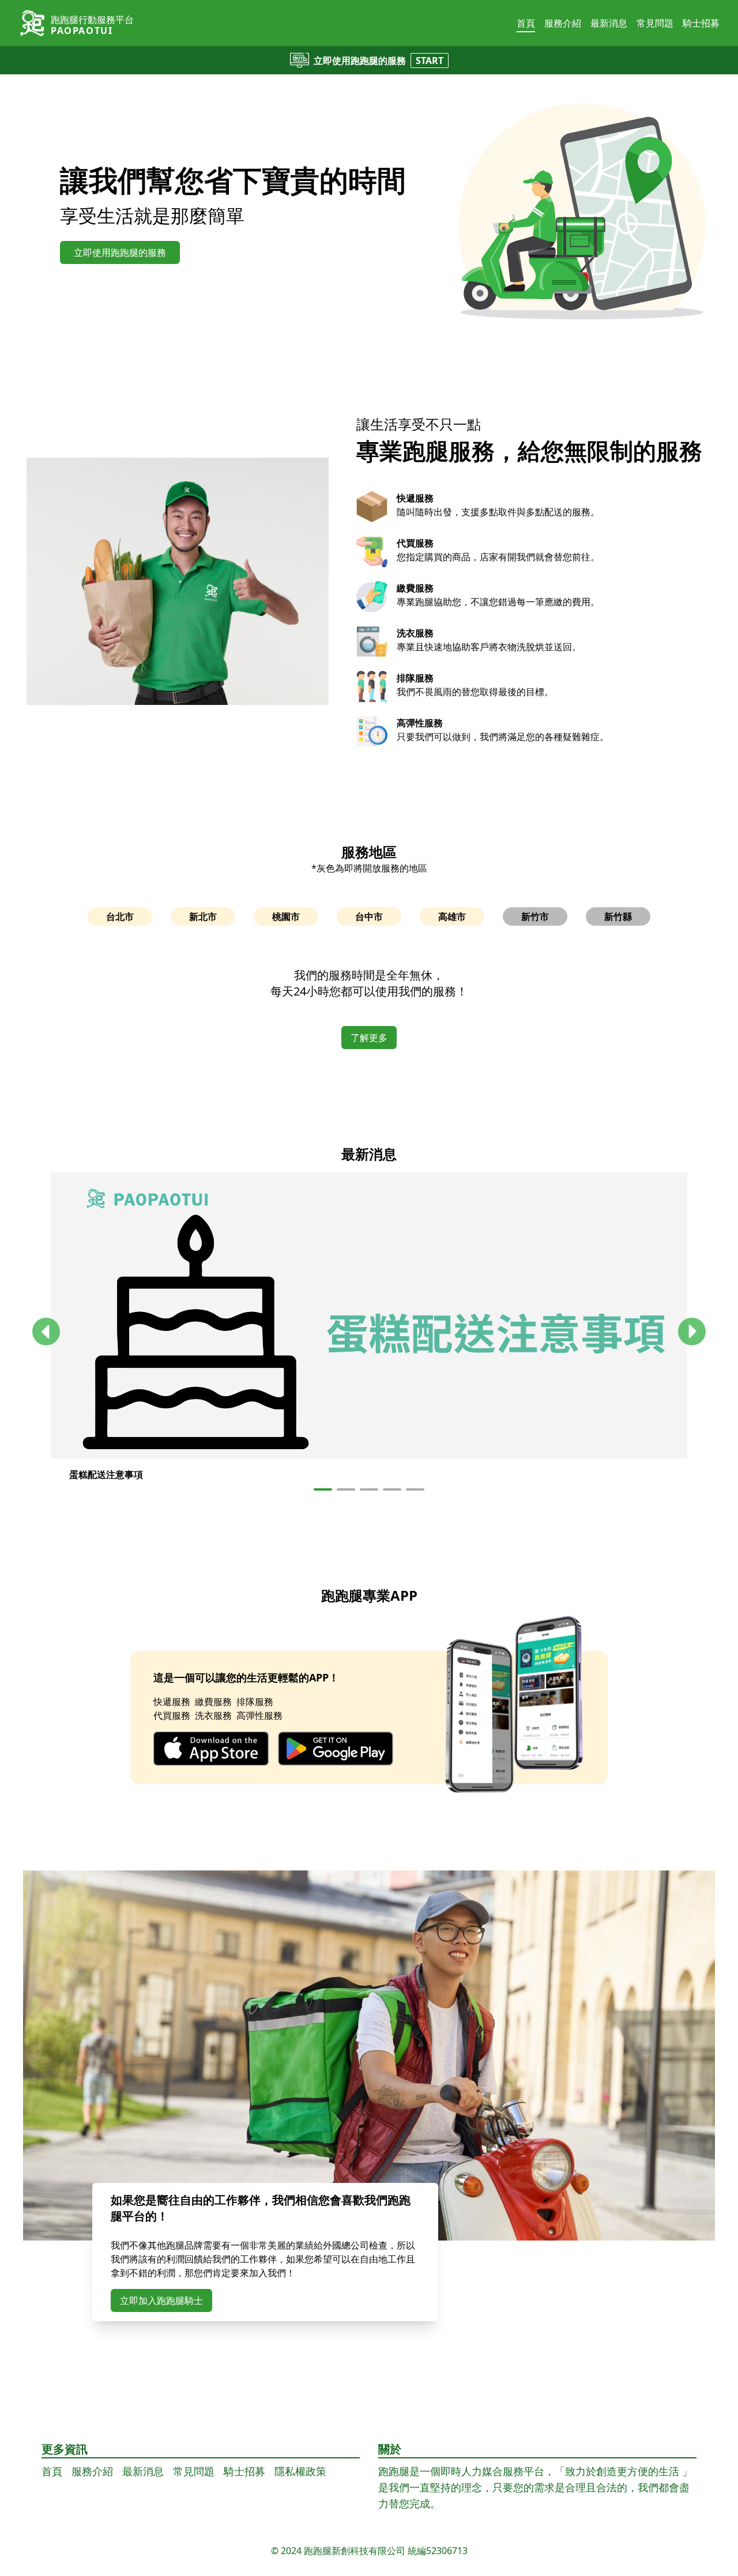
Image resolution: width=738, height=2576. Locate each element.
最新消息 (609, 23)
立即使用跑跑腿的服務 (120, 252)
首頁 (526, 23)
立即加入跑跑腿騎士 (161, 2300)
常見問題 (655, 23)
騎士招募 (701, 23)
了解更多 (369, 1038)
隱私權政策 (300, 2471)
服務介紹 (563, 23)
